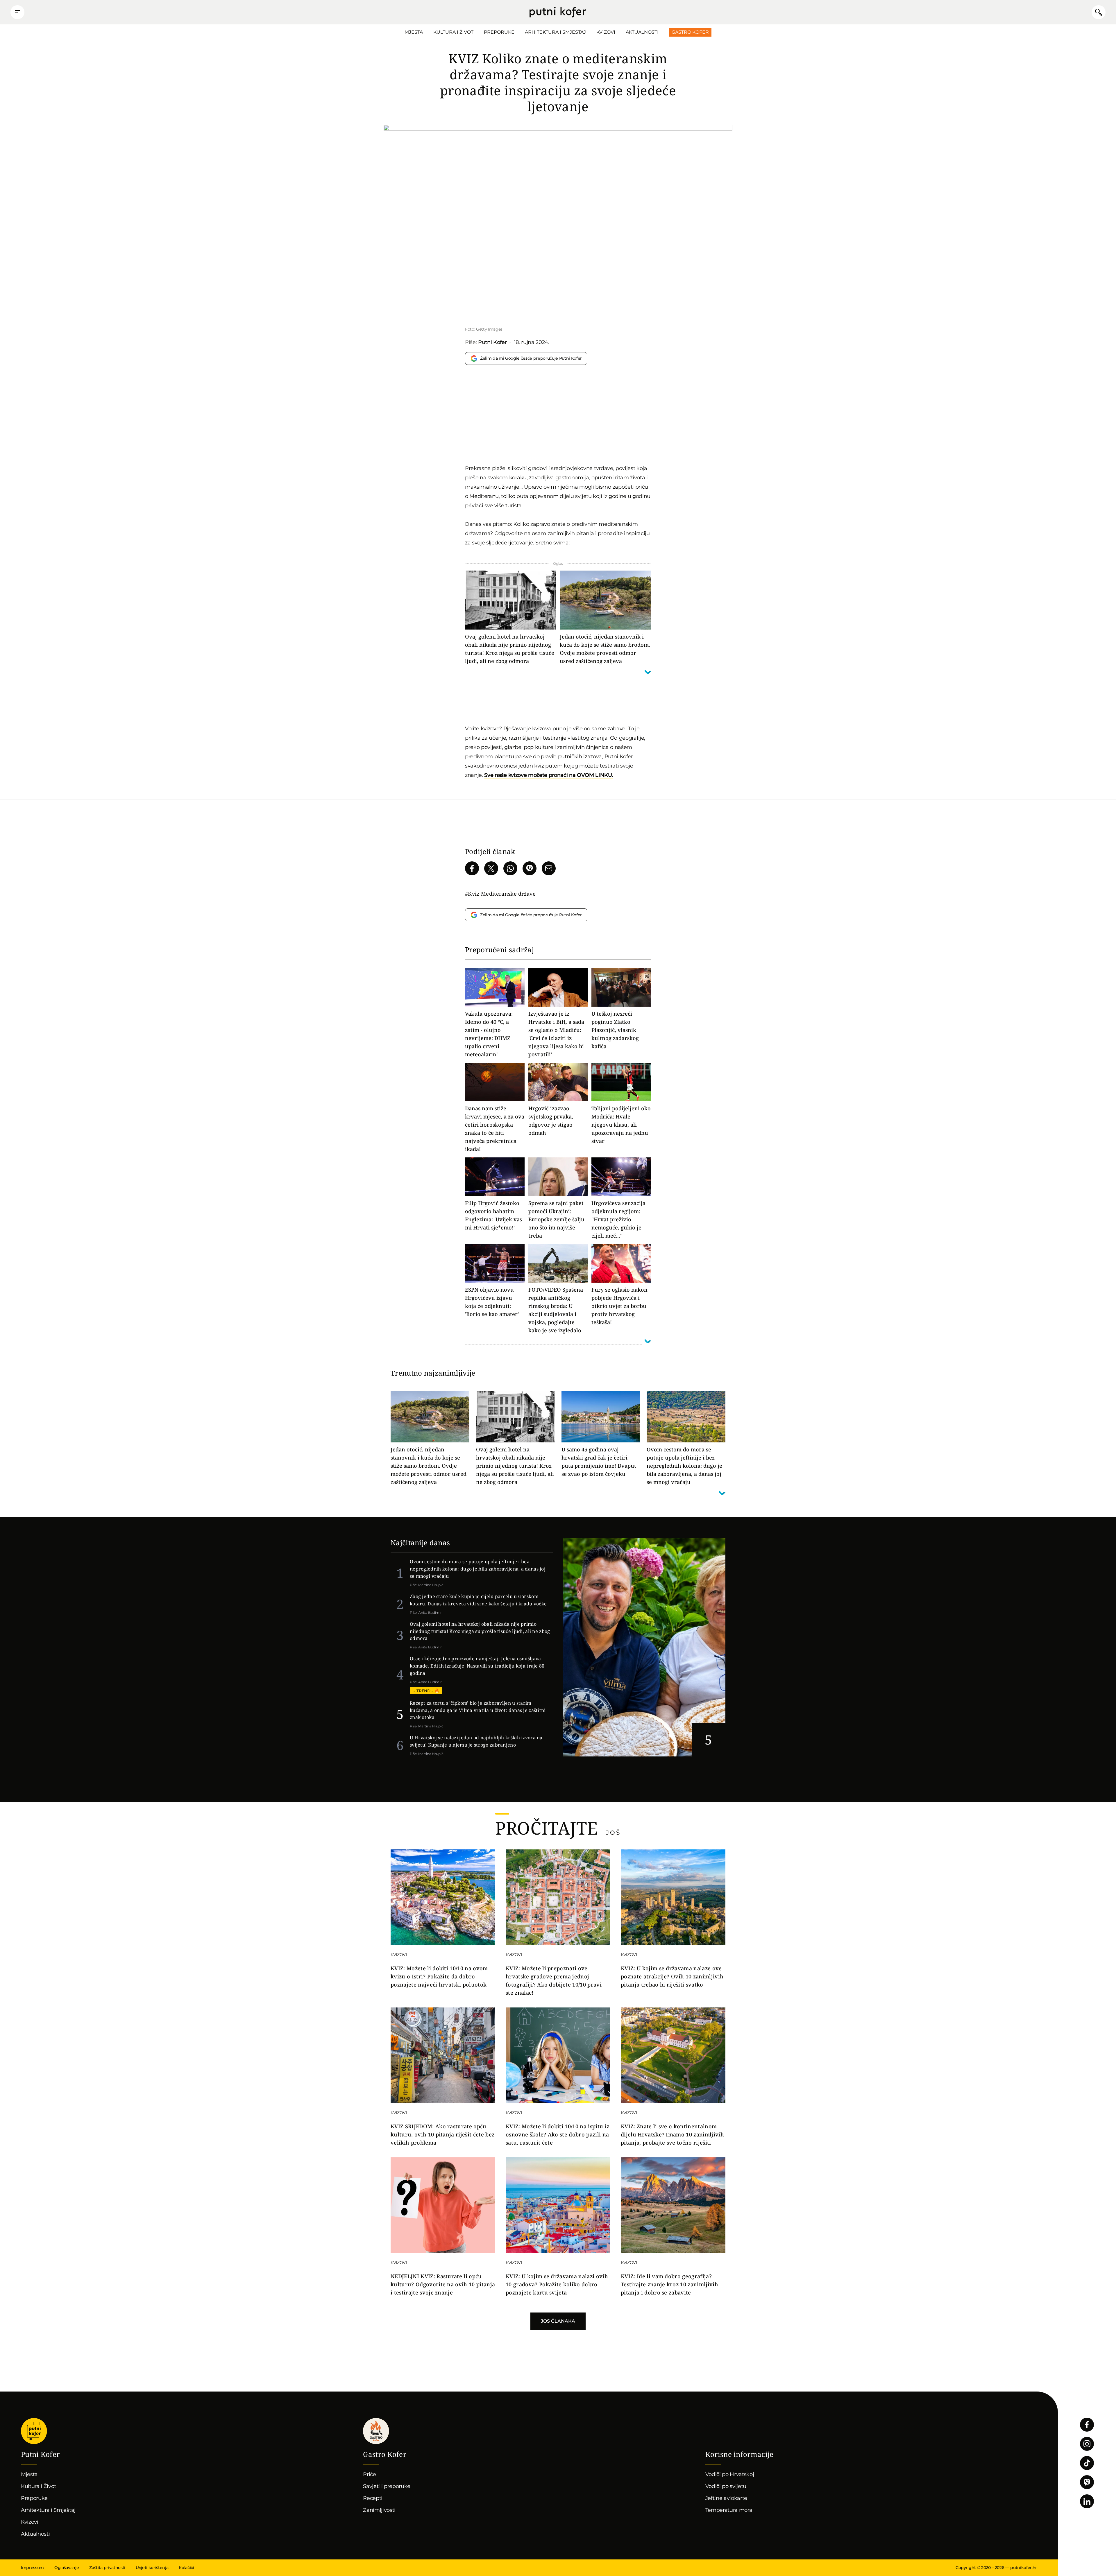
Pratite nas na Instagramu (1087, 2444)
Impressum (32, 2568)
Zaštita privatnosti (107, 2568)
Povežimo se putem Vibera (1087, 2482)
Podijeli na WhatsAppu (510, 868)
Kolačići (186, 2568)
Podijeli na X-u (491, 868)
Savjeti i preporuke (387, 2486)
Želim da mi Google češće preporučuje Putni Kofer (531, 358)
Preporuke (499, 32)
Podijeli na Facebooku (472, 868)
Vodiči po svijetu (726, 2486)
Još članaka (558, 2321)
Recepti (373, 2498)
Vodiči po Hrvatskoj (730, 2474)
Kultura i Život (453, 32)
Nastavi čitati (470, 1573)
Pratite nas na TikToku (1087, 2463)
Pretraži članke (1099, 12)
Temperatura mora (729, 2510)
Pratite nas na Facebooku (1087, 2425)
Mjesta (414, 32)
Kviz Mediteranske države (502, 894)
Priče (369, 2474)
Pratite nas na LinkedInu (1087, 2501)
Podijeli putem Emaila (549, 868)
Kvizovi (606, 32)
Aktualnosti (642, 32)
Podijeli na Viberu (530, 868)
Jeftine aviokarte (726, 2498)
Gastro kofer (376, 2431)
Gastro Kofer (690, 32)
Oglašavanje (67, 2568)
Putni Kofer (558, 12)
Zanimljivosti (379, 2510)
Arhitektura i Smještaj (555, 32)
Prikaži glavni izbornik (17, 12)
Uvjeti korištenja (152, 2568)
